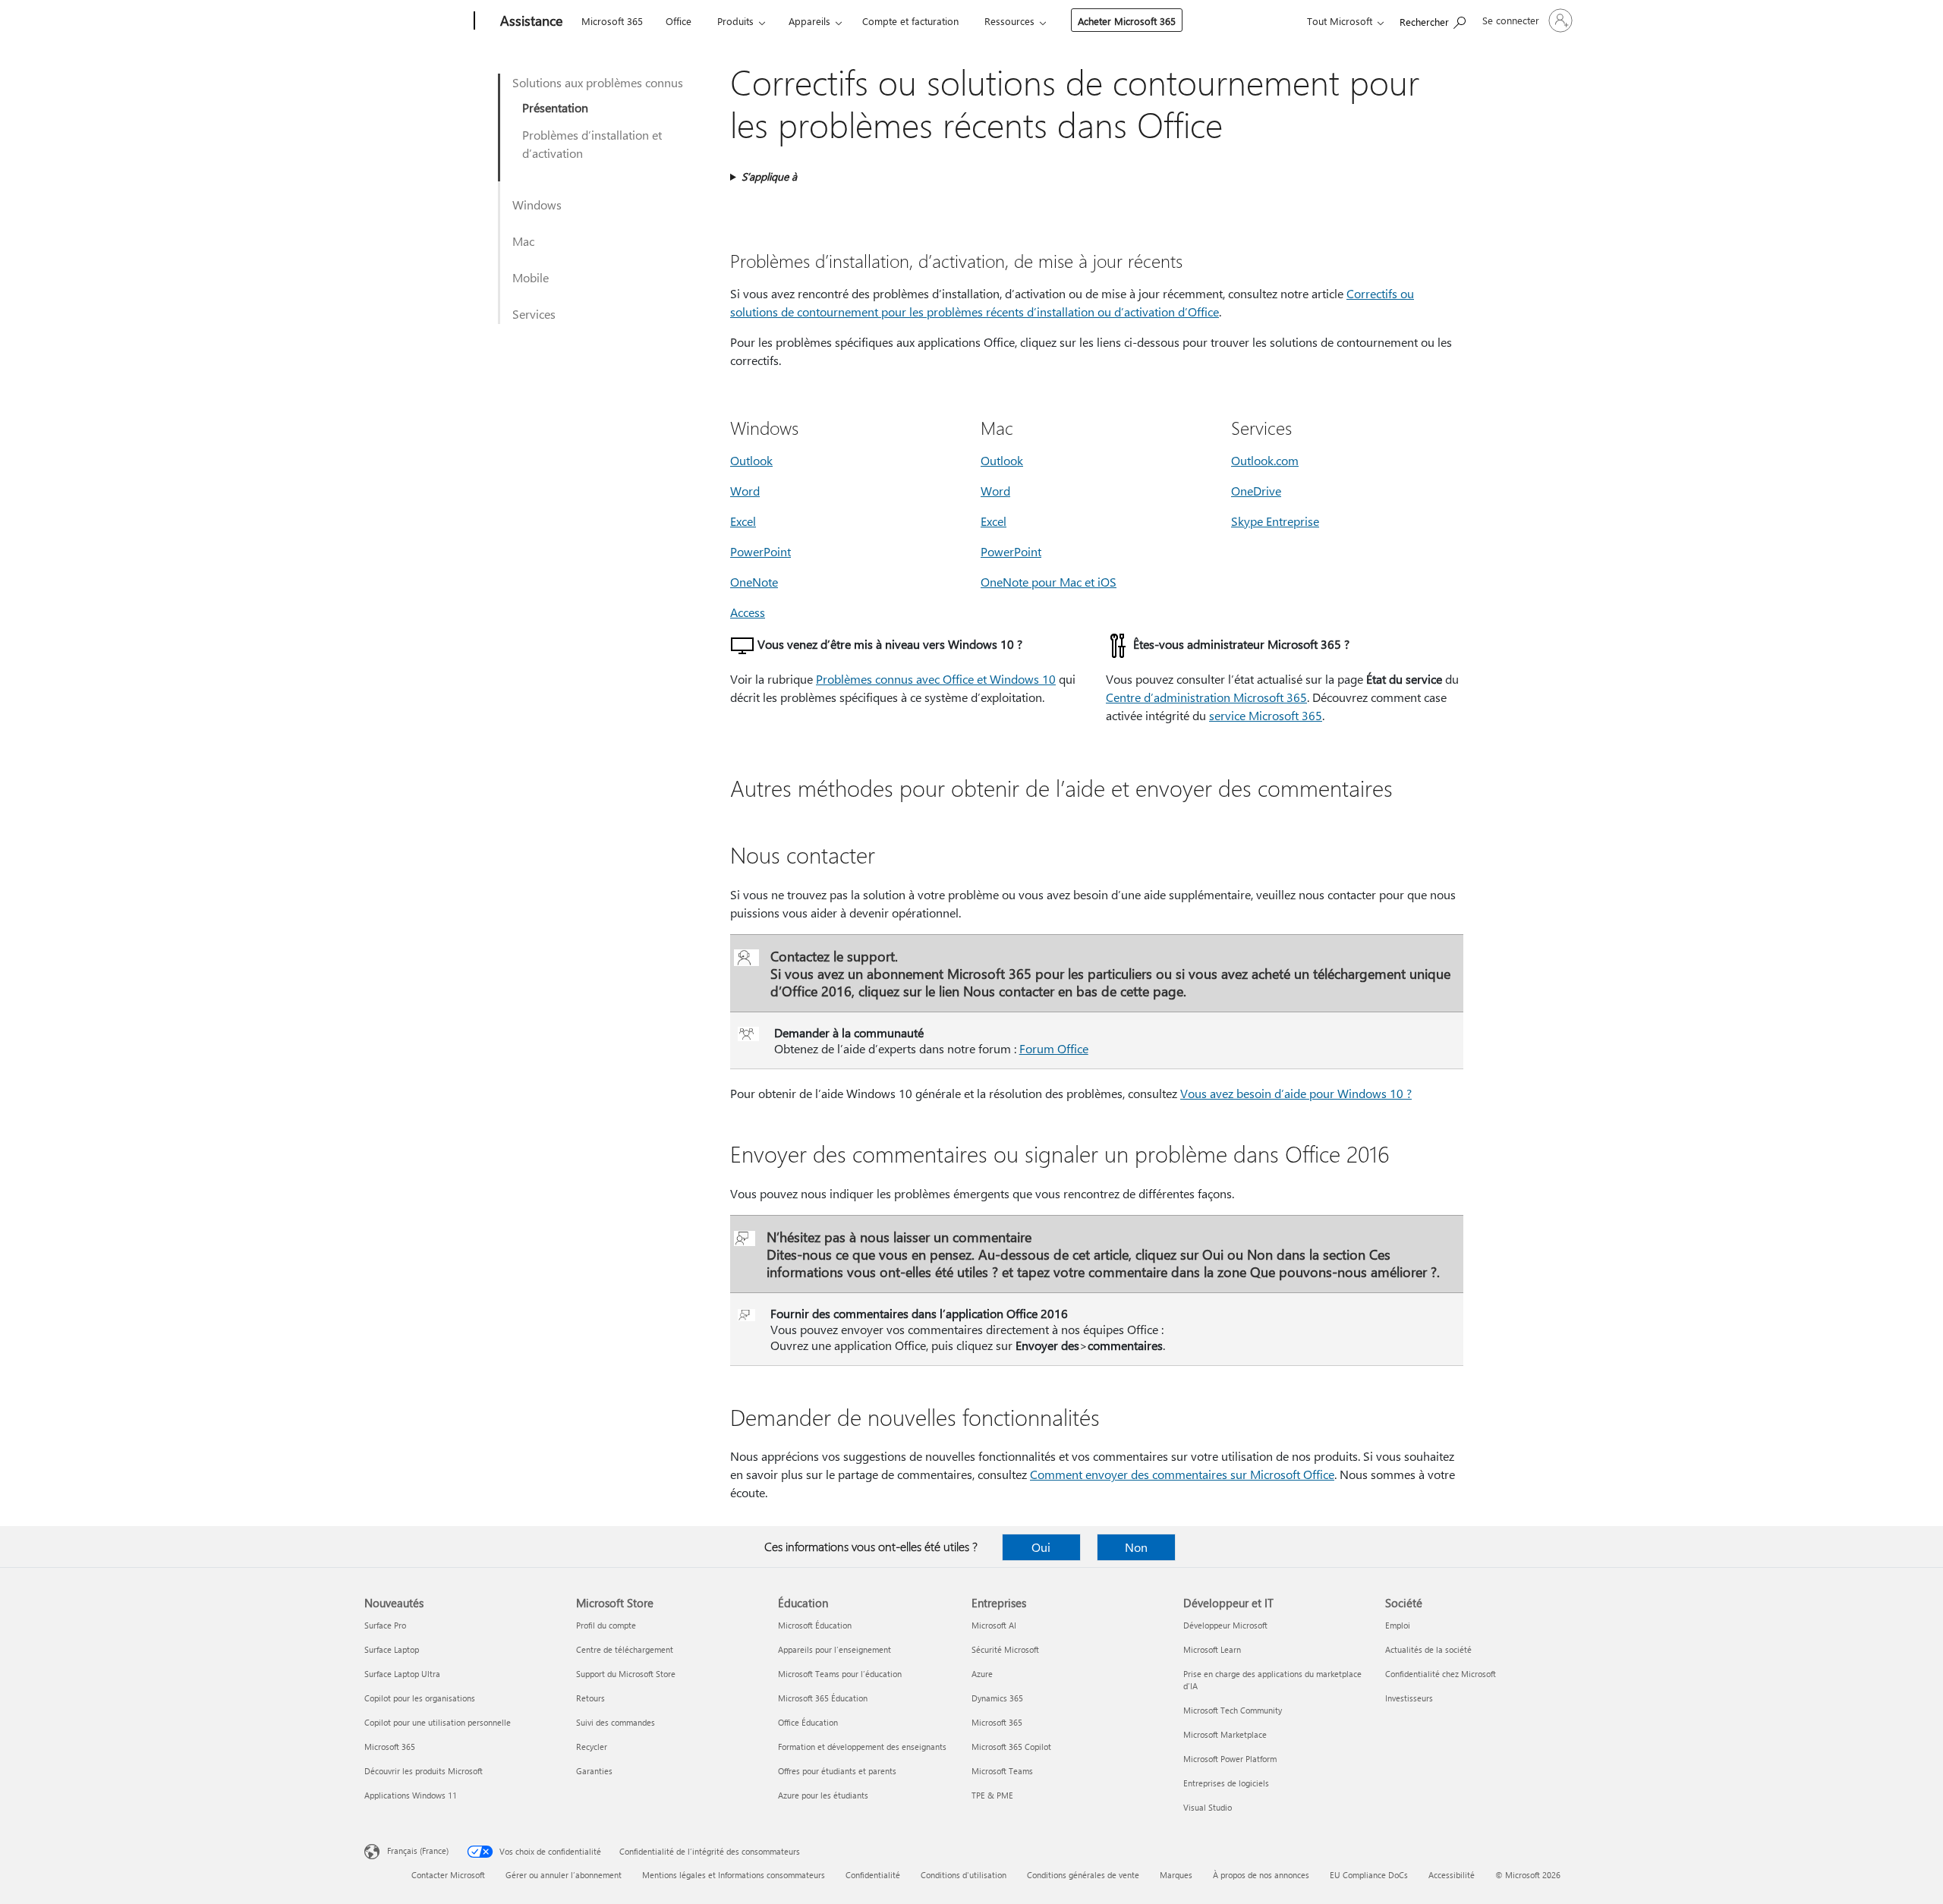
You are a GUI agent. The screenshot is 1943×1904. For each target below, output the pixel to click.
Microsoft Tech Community (1233, 1710)
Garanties (594, 1771)
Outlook (751, 460)
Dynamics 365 (997, 1698)
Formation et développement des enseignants (862, 1747)
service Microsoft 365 (1266, 715)
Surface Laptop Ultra (402, 1674)
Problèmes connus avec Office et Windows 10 (936, 679)
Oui (1041, 1547)
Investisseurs (1409, 1698)
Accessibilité (1452, 1875)
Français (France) (418, 1850)
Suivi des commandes (616, 1722)
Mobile (531, 277)
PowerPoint (761, 551)
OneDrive (1256, 491)
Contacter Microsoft (448, 1875)
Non (1136, 1547)
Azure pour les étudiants (823, 1795)
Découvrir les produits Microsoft (424, 1771)
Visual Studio (1208, 1807)
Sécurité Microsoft (1005, 1649)
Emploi (1398, 1625)
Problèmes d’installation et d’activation (592, 144)
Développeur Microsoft (1225, 1625)
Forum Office (1054, 1048)
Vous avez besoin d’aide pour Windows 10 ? (1296, 1093)
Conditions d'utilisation (964, 1875)
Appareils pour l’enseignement (835, 1649)
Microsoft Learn (1212, 1649)
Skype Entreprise (1275, 521)
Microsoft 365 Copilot (1011, 1747)
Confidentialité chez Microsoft (1441, 1674)
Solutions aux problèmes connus (598, 82)
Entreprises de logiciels (1226, 1783)
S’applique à (769, 176)
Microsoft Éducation (815, 1625)
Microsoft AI (994, 1625)
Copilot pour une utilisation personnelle (438, 1722)
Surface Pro (385, 1625)
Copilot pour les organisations (420, 1698)
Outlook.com (1265, 460)
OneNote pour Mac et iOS (1049, 582)
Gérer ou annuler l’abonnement (564, 1875)
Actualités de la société (1428, 1649)
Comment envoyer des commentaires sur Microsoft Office (1182, 1474)
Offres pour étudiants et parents (837, 1771)
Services (534, 314)
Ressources (1009, 21)
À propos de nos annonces (1261, 1875)
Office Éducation (808, 1722)
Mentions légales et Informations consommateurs (734, 1875)
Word (745, 491)
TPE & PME (992, 1795)
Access (748, 612)
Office (679, 21)
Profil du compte (606, 1625)
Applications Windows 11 (411, 1795)
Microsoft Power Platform (1230, 1759)
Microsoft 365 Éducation (823, 1698)
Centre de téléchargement (625, 1649)
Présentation (555, 107)
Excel (743, 521)
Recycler (592, 1747)
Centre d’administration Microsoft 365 (1206, 697)
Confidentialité (873, 1875)
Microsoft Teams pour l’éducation (840, 1674)
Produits (735, 21)
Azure (982, 1674)
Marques (1176, 1875)
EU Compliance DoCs (1369, 1875)
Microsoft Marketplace (1225, 1734)
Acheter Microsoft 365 (1127, 21)
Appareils (809, 21)
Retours (590, 1698)
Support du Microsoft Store (626, 1674)
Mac (523, 241)
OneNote (754, 582)
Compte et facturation (910, 21)
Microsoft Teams (1002, 1771)
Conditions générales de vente (1083, 1875)
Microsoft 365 (612, 21)
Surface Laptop (392, 1649)
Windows (537, 205)
